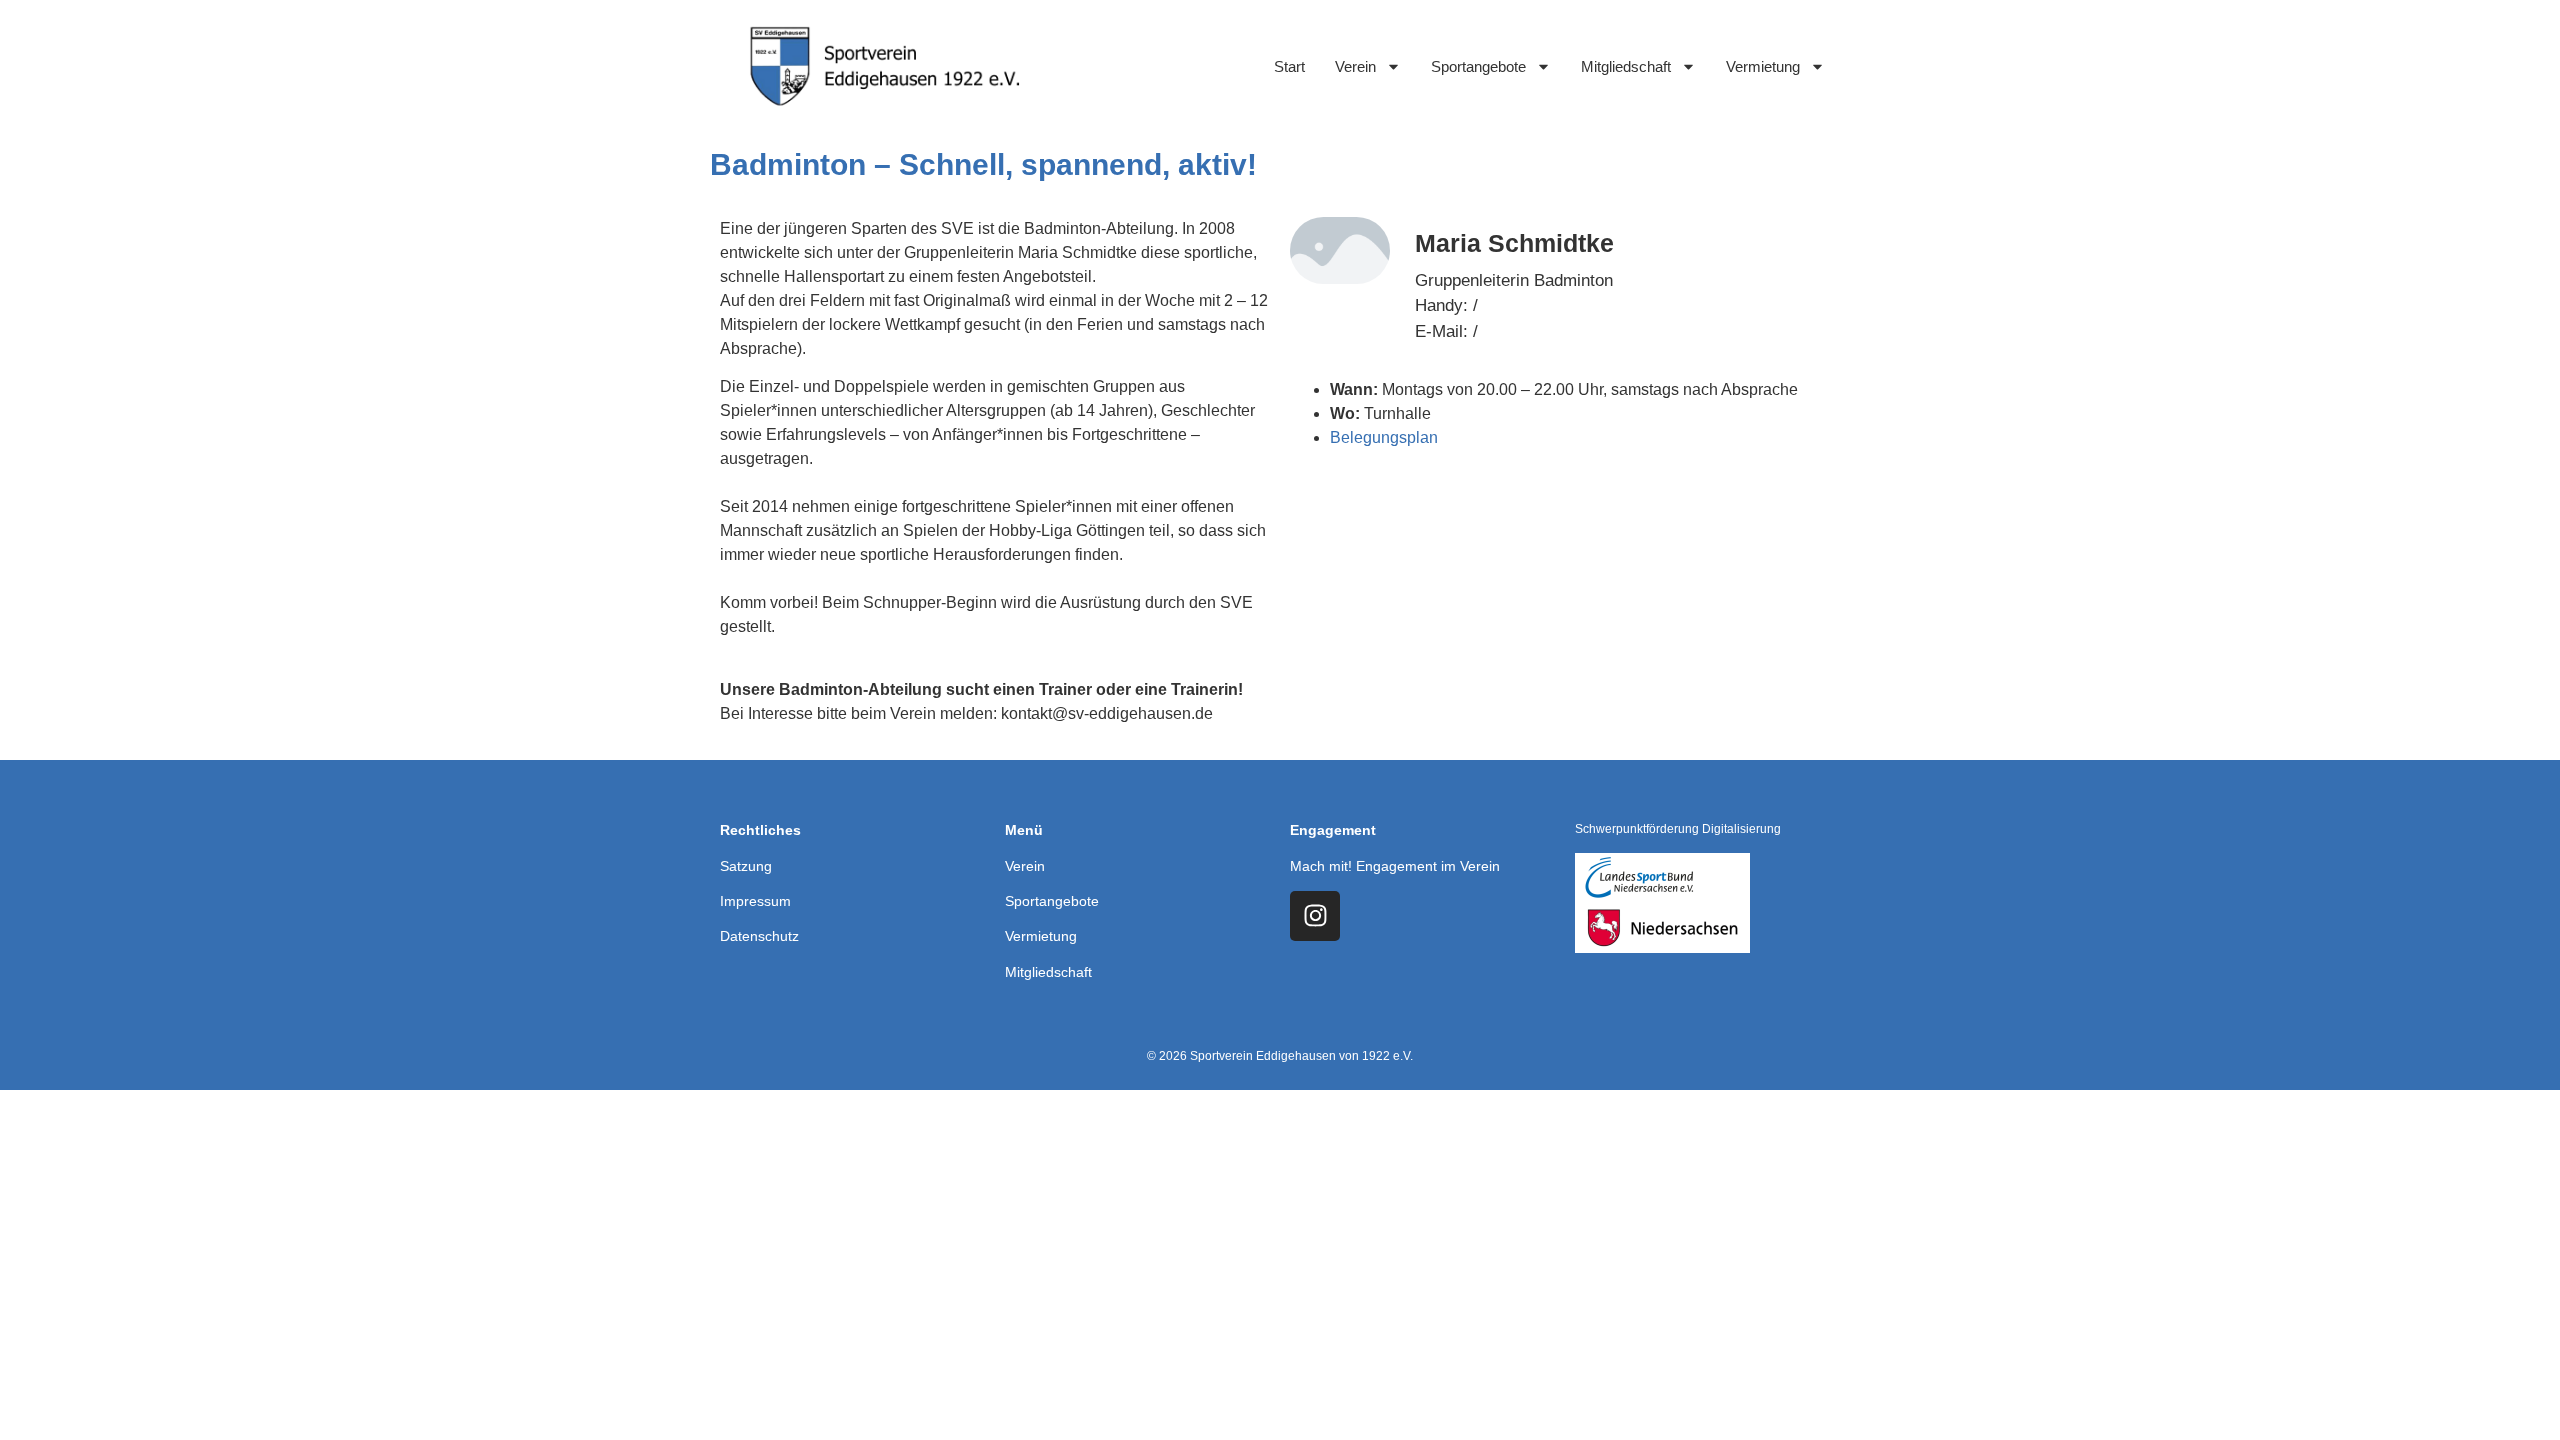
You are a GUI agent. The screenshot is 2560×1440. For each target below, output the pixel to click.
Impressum (755, 901)
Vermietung (1763, 66)
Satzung (746, 866)
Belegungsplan (1384, 437)
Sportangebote (1478, 66)
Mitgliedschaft (1626, 66)
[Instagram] (1315, 916)
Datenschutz (759, 936)
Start (1289, 66)
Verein (1355, 66)
